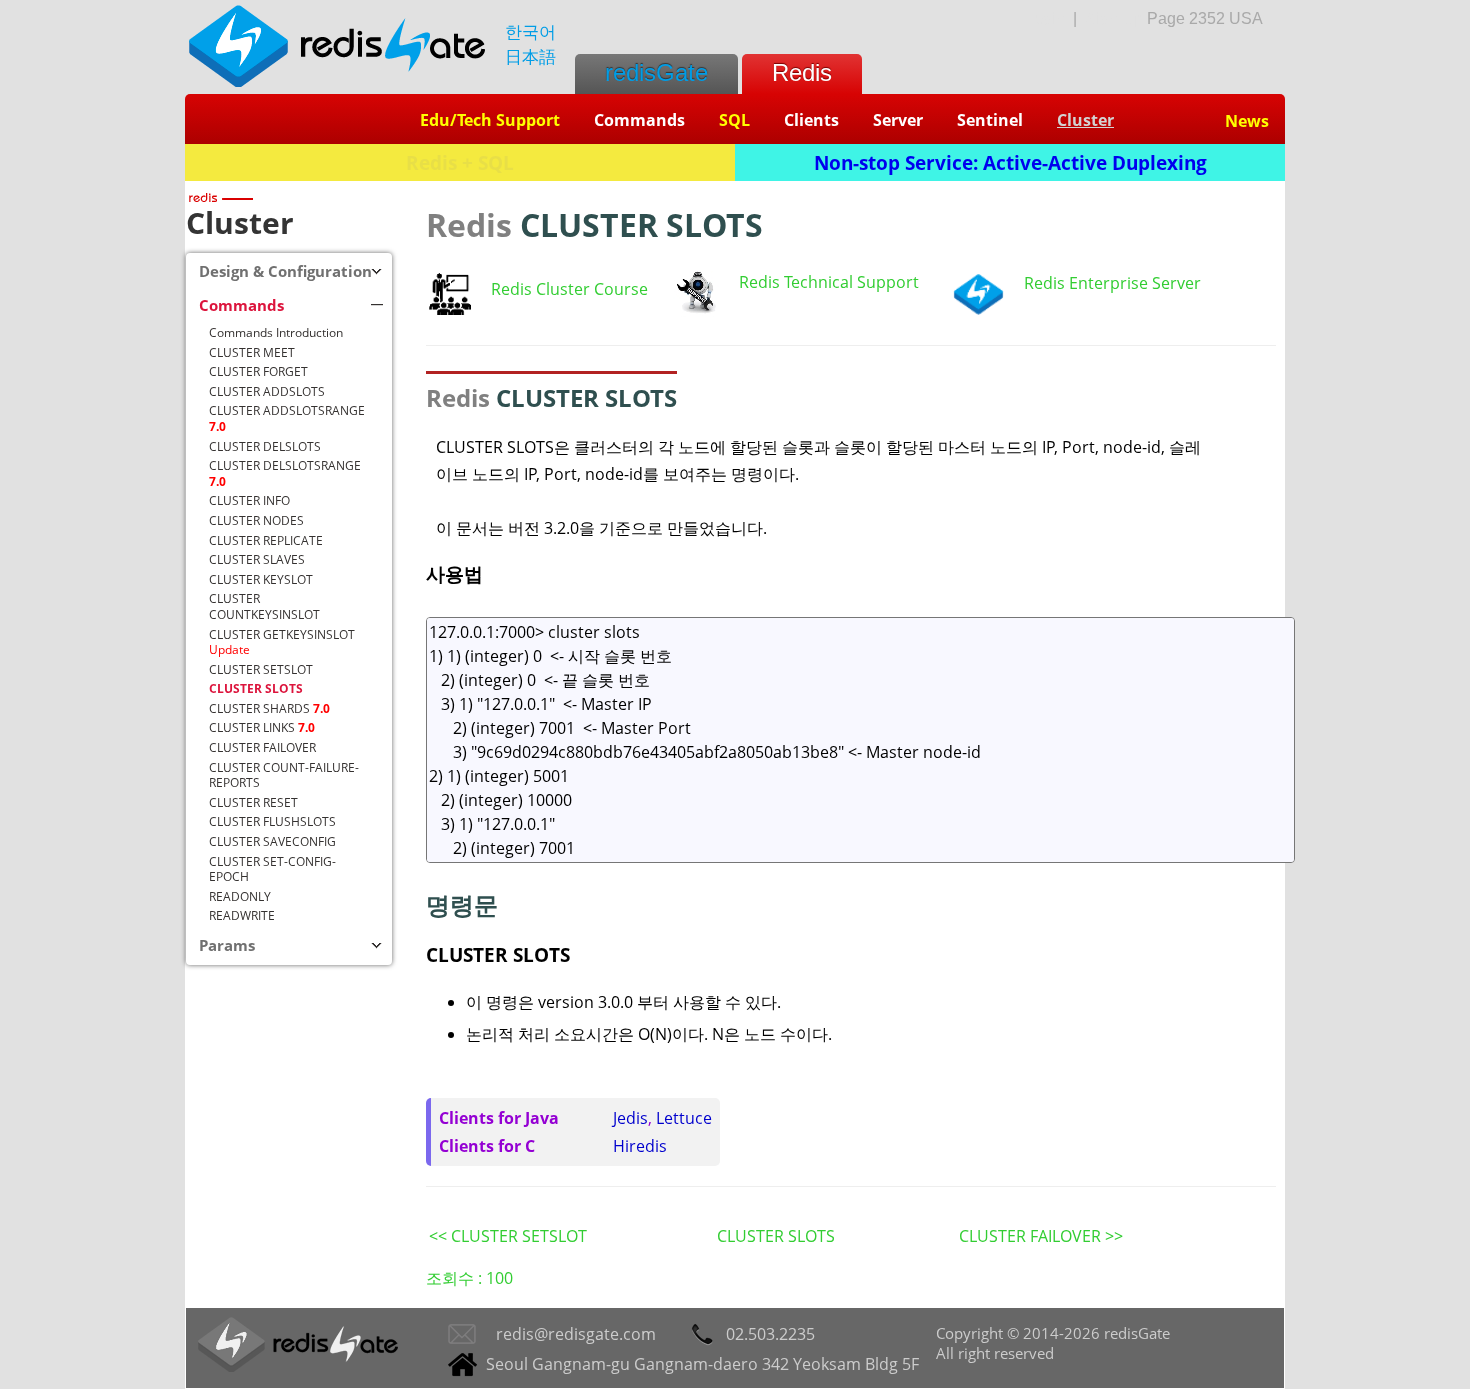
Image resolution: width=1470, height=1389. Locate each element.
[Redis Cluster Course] (450, 309)
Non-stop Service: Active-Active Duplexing (1010, 162)
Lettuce (684, 1118)
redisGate (656, 72)
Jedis (630, 1118)
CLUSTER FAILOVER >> (1041, 1236)
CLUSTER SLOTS (776, 1236)
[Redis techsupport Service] (696, 311)
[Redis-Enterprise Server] (978, 310)
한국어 (530, 31)
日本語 (530, 56)
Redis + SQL (460, 162)
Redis (802, 72)
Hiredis (640, 1146)
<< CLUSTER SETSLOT (508, 1236)
